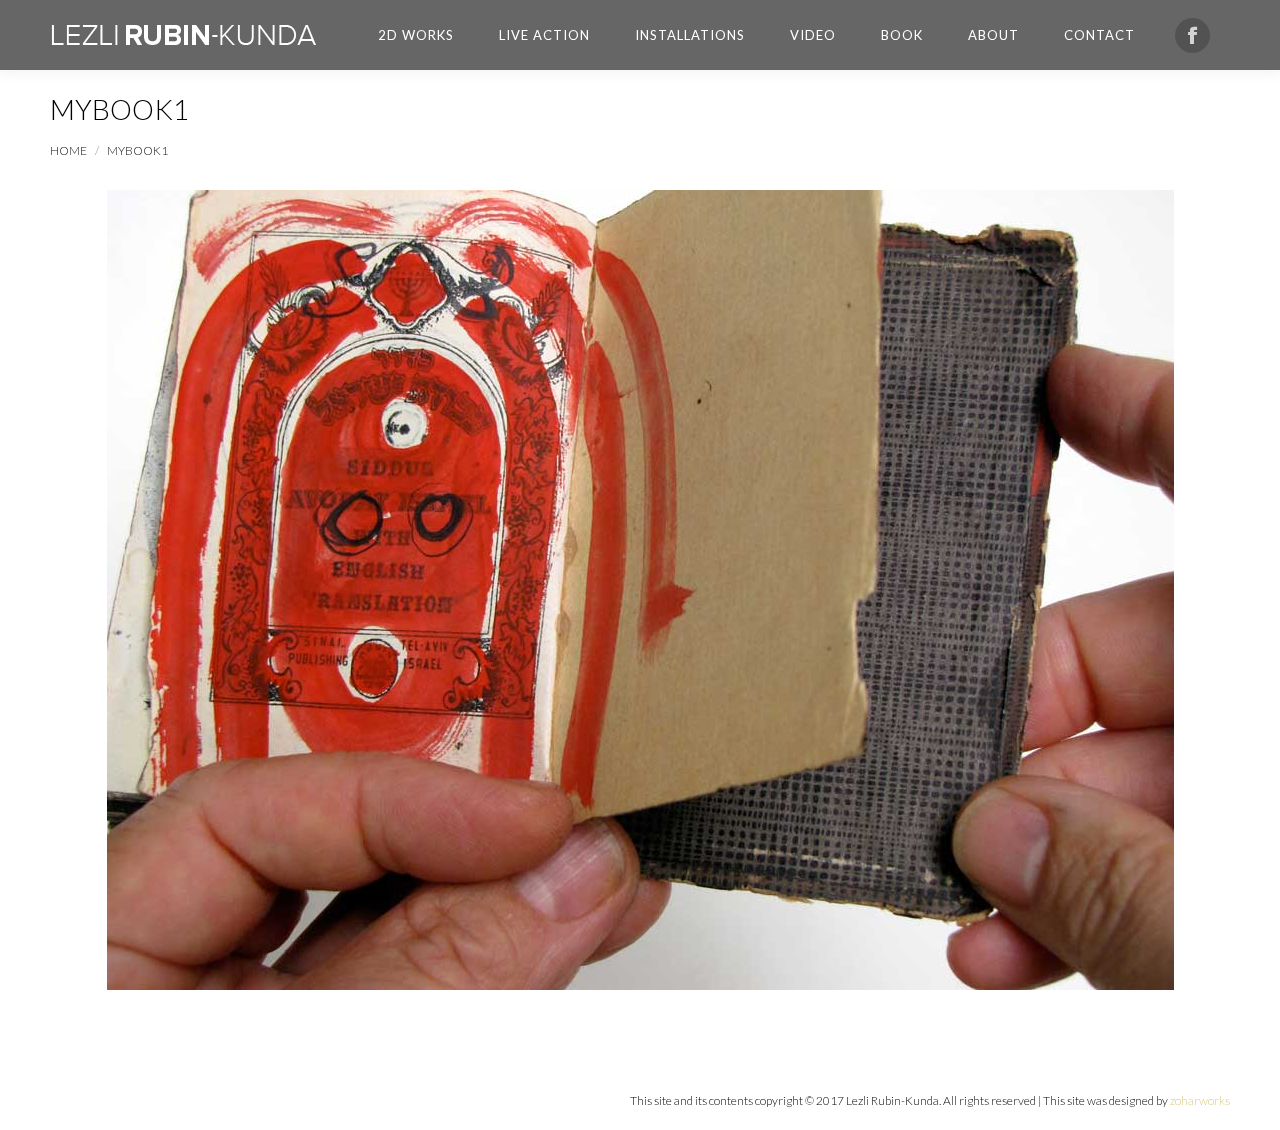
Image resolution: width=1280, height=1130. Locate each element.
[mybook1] (640, 590)
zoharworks (1200, 1100)
